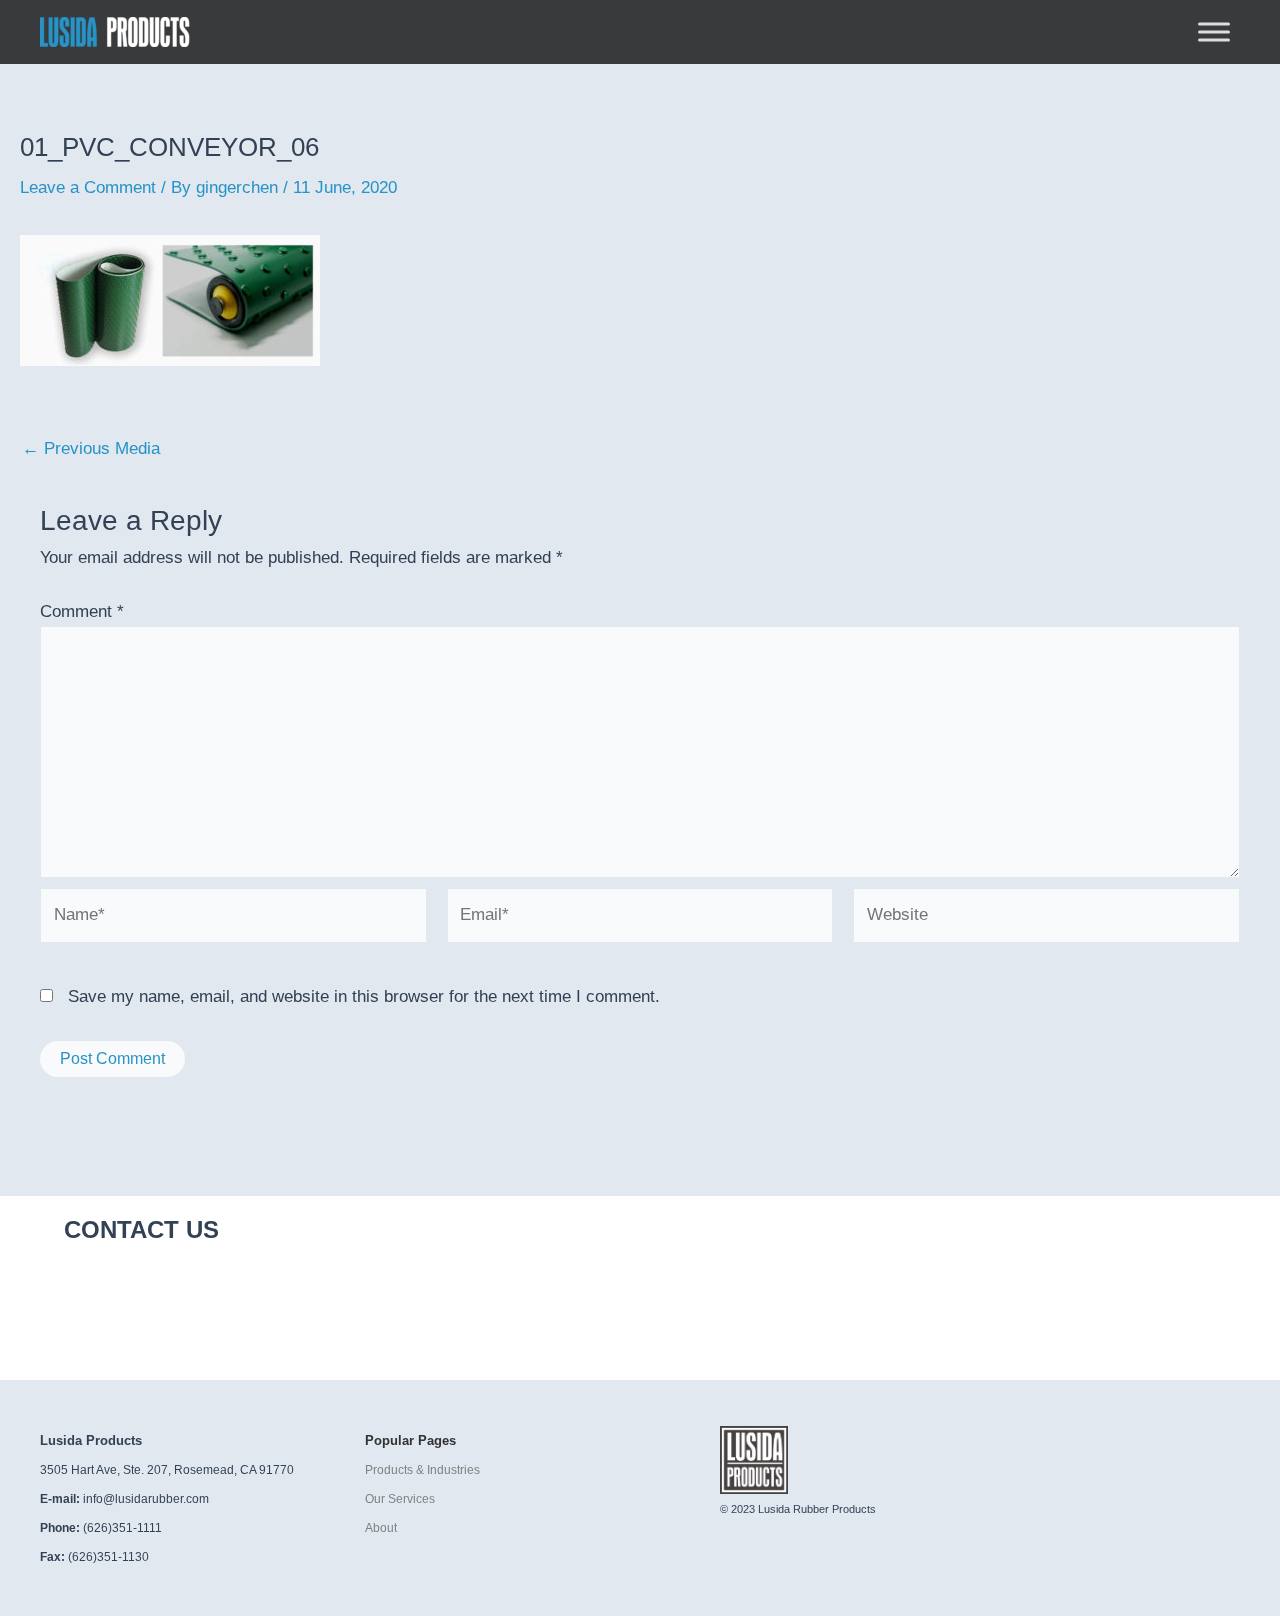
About (381, 1528)
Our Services (400, 1499)
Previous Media (91, 448)
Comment (82, 611)
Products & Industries (422, 1470)
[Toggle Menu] (1214, 31)
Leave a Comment (88, 187)
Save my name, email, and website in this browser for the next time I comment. (364, 996)
